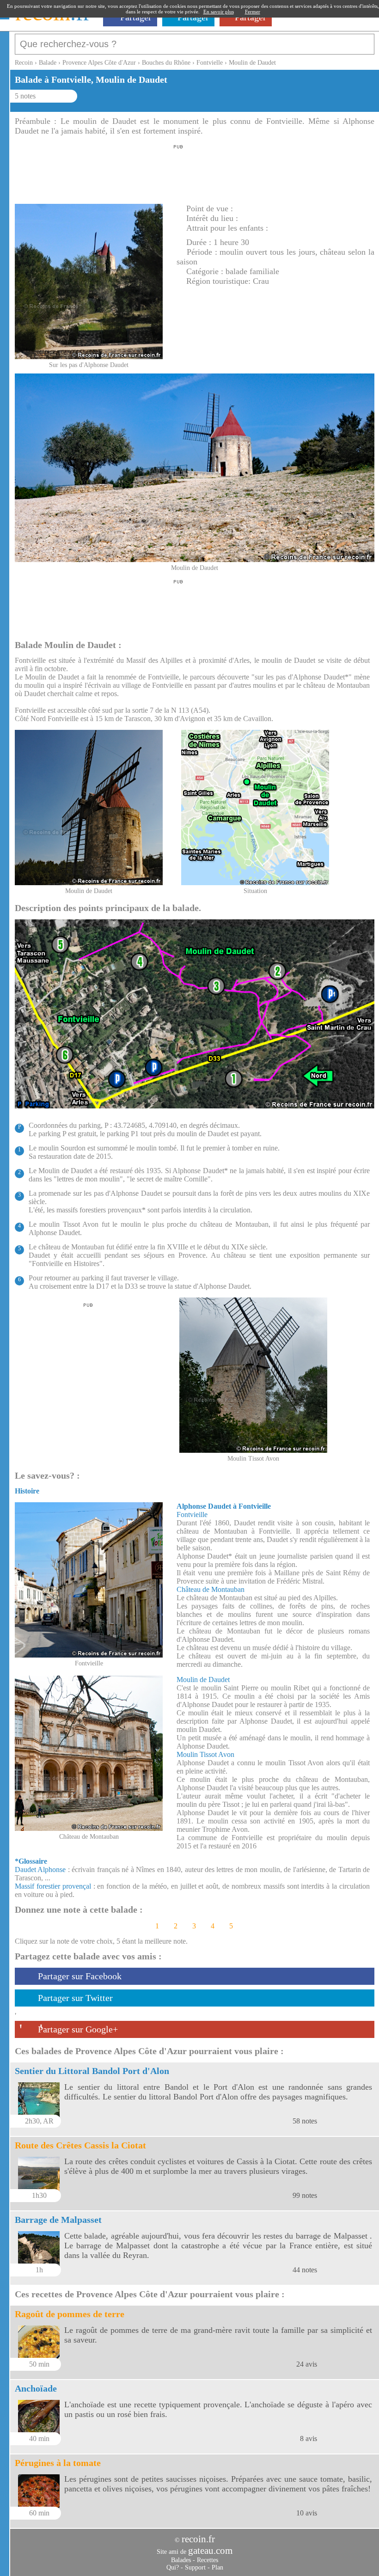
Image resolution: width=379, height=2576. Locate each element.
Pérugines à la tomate (58, 2463)
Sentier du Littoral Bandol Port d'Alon (92, 2071)
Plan (217, 2567)
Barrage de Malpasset (58, 2220)
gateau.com (210, 2551)
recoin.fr (198, 2539)
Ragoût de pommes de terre (70, 2314)
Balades (181, 2560)
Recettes (208, 2560)
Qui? (173, 2567)
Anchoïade (36, 2388)
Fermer (253, 12)
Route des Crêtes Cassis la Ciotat (80, 2145)
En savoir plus (219, 12)
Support (195, 2567)
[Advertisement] (178, 171)
